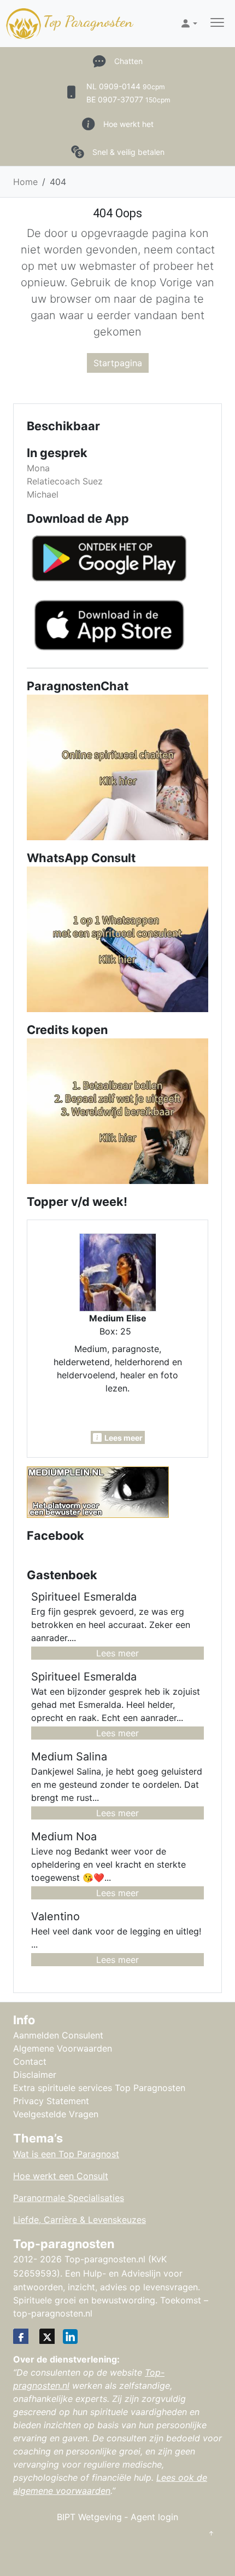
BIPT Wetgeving (89, 2517)
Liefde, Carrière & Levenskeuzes (80, 2220)
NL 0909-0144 (126, 86)
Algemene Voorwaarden (63, 2048)
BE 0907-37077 (128, 99)
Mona (38, 468)
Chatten (128, 61)
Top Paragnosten (88, 21)
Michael (43, 494)
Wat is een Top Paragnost (66, 2154)
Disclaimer (35, 2075)
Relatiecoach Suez (65, 481)
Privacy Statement (51, 2101)
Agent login (154, 2517)
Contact (30, 2061)
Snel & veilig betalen (128, 152)
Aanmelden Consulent (58, 2035)
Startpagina (118, 363)
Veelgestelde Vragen (56, 2114)
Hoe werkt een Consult (61, 2176)
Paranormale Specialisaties (69, 2198)
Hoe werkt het (128, 124)
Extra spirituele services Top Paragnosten (99, 2088)
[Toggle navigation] (217, 24)
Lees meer (117, 1653)
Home (25, 182)
